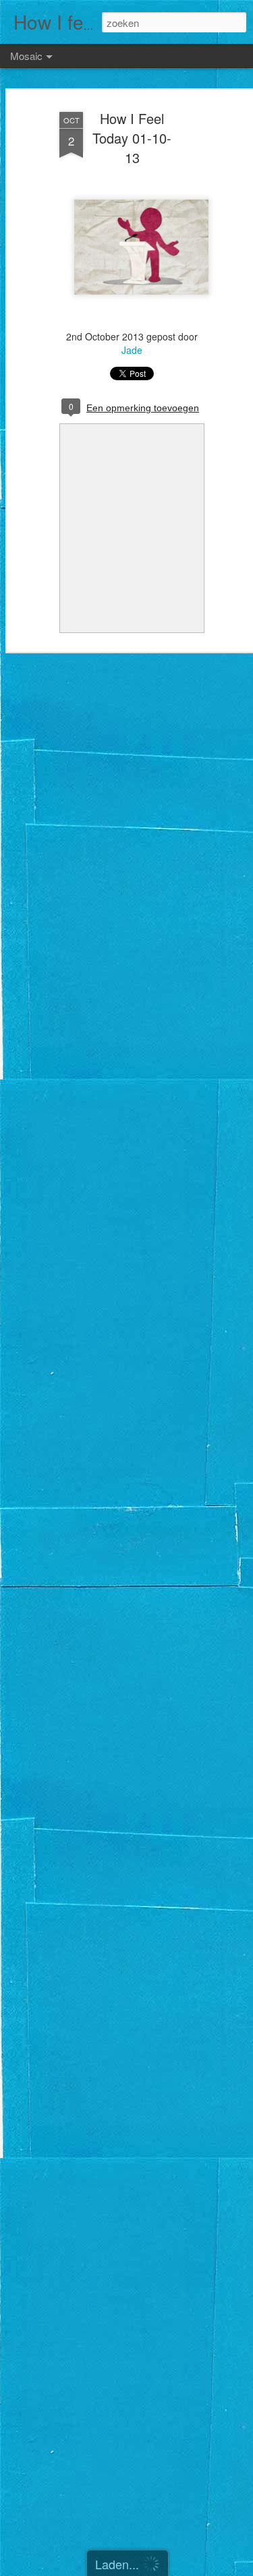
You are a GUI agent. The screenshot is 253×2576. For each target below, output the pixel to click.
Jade (132, 350)
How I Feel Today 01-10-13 (132, 138)
